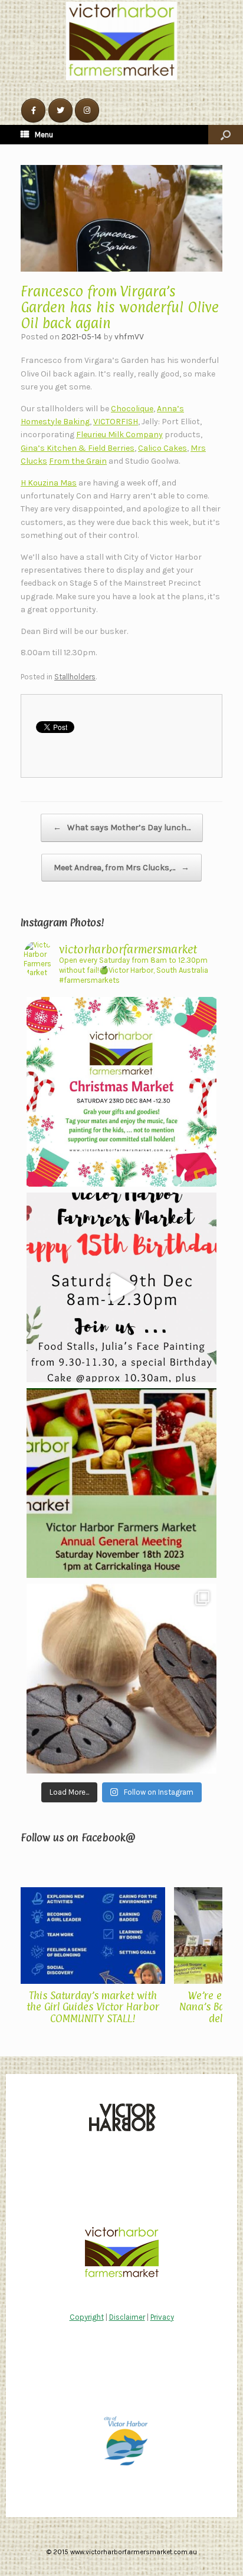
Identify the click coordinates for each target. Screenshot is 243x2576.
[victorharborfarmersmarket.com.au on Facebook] (33, 110)
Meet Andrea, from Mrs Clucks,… (121, 868)
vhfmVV (129, 337)
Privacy (162, 2317)
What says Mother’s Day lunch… (122, 828)
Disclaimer (127, 2317)
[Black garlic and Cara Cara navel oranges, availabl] (121, 1679)
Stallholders (75, 677)
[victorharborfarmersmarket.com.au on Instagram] (87, 110)
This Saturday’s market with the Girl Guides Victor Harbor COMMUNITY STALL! (93, 2007)
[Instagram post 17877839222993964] (121, 1287)
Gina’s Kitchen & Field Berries (78, 448)
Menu (44, 135)
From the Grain (78, 461)
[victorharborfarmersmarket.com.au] (121, 41)
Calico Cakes (162, 448)
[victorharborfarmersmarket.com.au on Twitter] (60, 110)
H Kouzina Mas (49, 483)
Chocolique (132, 409)
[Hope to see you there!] (121, 1092)
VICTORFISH (116, 422)
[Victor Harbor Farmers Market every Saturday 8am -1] (121, 1483)
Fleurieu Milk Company (119, 435)
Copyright (87, 2317)
